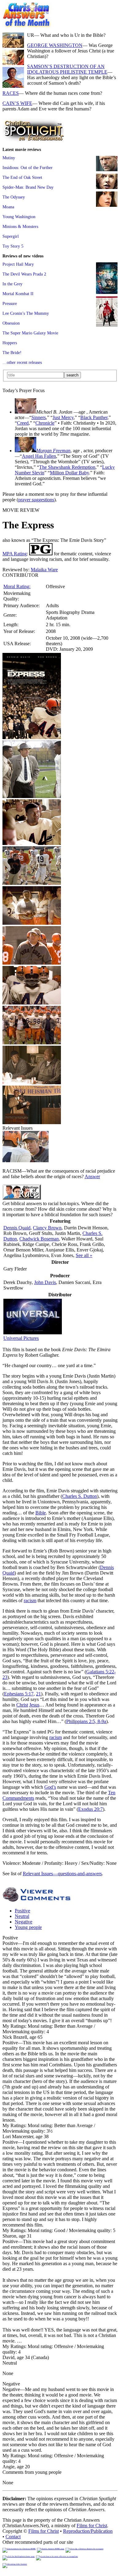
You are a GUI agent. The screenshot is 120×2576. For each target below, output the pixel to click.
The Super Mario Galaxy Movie (30, 333)
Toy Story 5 (13, 246)
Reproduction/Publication (88, 2531)
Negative (24, 1922)
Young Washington (19, 217)
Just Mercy (63, 417)
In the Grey (12, 284)
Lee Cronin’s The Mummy (26, 313)
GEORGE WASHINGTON (55, 45)
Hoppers (10, 343)
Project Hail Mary (18, 264)
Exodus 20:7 (90, 1809)
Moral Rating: (17, 586)
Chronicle (45, 423)
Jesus (34, 1705)
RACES (11, 93)
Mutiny (9, 158)
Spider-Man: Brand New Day (28, 187)
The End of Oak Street (22, 177)
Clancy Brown (47, 1228)
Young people (28, 1927)
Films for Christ (92, 2526)
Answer (92, 1176)
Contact (13, 2537)
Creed (23, 423)
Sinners (39, 417)
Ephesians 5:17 (19, 1694)
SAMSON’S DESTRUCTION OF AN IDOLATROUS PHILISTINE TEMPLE (67, 69)
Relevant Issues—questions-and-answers (62, 1874)
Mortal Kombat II (18, 294)
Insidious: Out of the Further (28, 168)
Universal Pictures (21, 1338)
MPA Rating (15, 554)
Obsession (11, 323)
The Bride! (12, 353)
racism (30, 1600)
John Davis (45, 1282)
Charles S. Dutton (80, 1496)
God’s (50, 1787)
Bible (41, 1513)
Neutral (22, 1916)
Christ (22, 1705)
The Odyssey (14, 197)
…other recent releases (22, 362)
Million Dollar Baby (69, 473)
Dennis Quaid (17, 1228)
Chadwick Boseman (39, 1239)
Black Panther (94, 417)
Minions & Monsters (20, 226)
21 (38, 1694)
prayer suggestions (36, 500)
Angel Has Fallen (39, 456)
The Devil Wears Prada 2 (24, 274)
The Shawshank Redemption (67, 467)
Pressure (10, 303)
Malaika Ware (44, 570)
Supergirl (11, 236)
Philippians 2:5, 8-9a (86, 1721)
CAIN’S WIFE (17, 103)
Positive (22, 1911)
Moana (8, 207)
